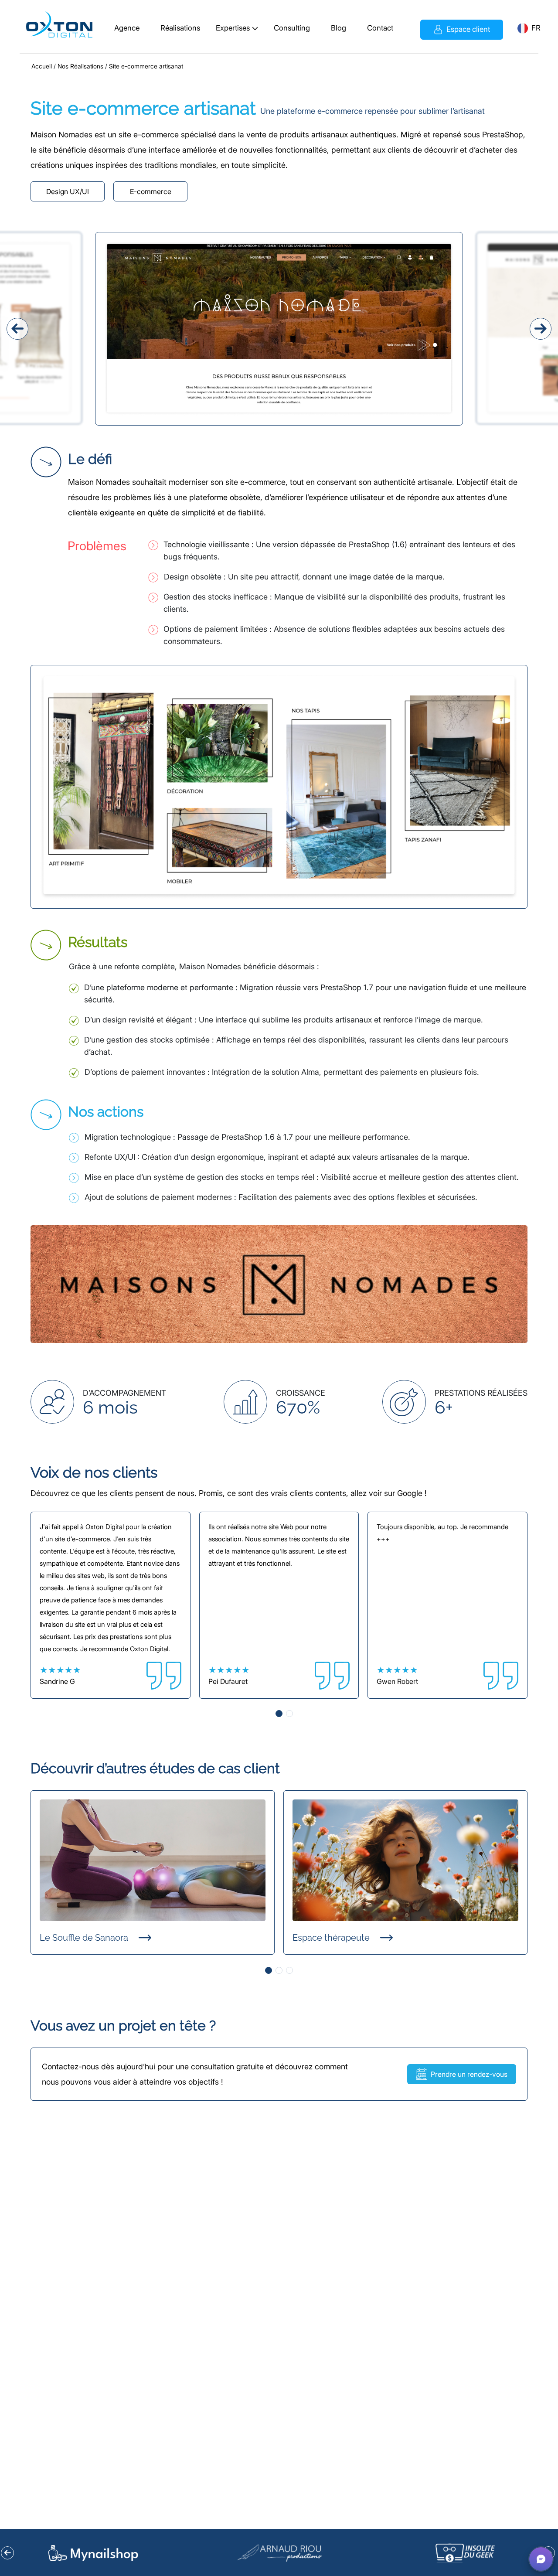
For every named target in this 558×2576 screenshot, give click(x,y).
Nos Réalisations (80, 66)
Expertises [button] (233, 28)
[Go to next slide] (516, 2553)
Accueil (42, 66)
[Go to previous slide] (43, 2553)
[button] (522, 28)
